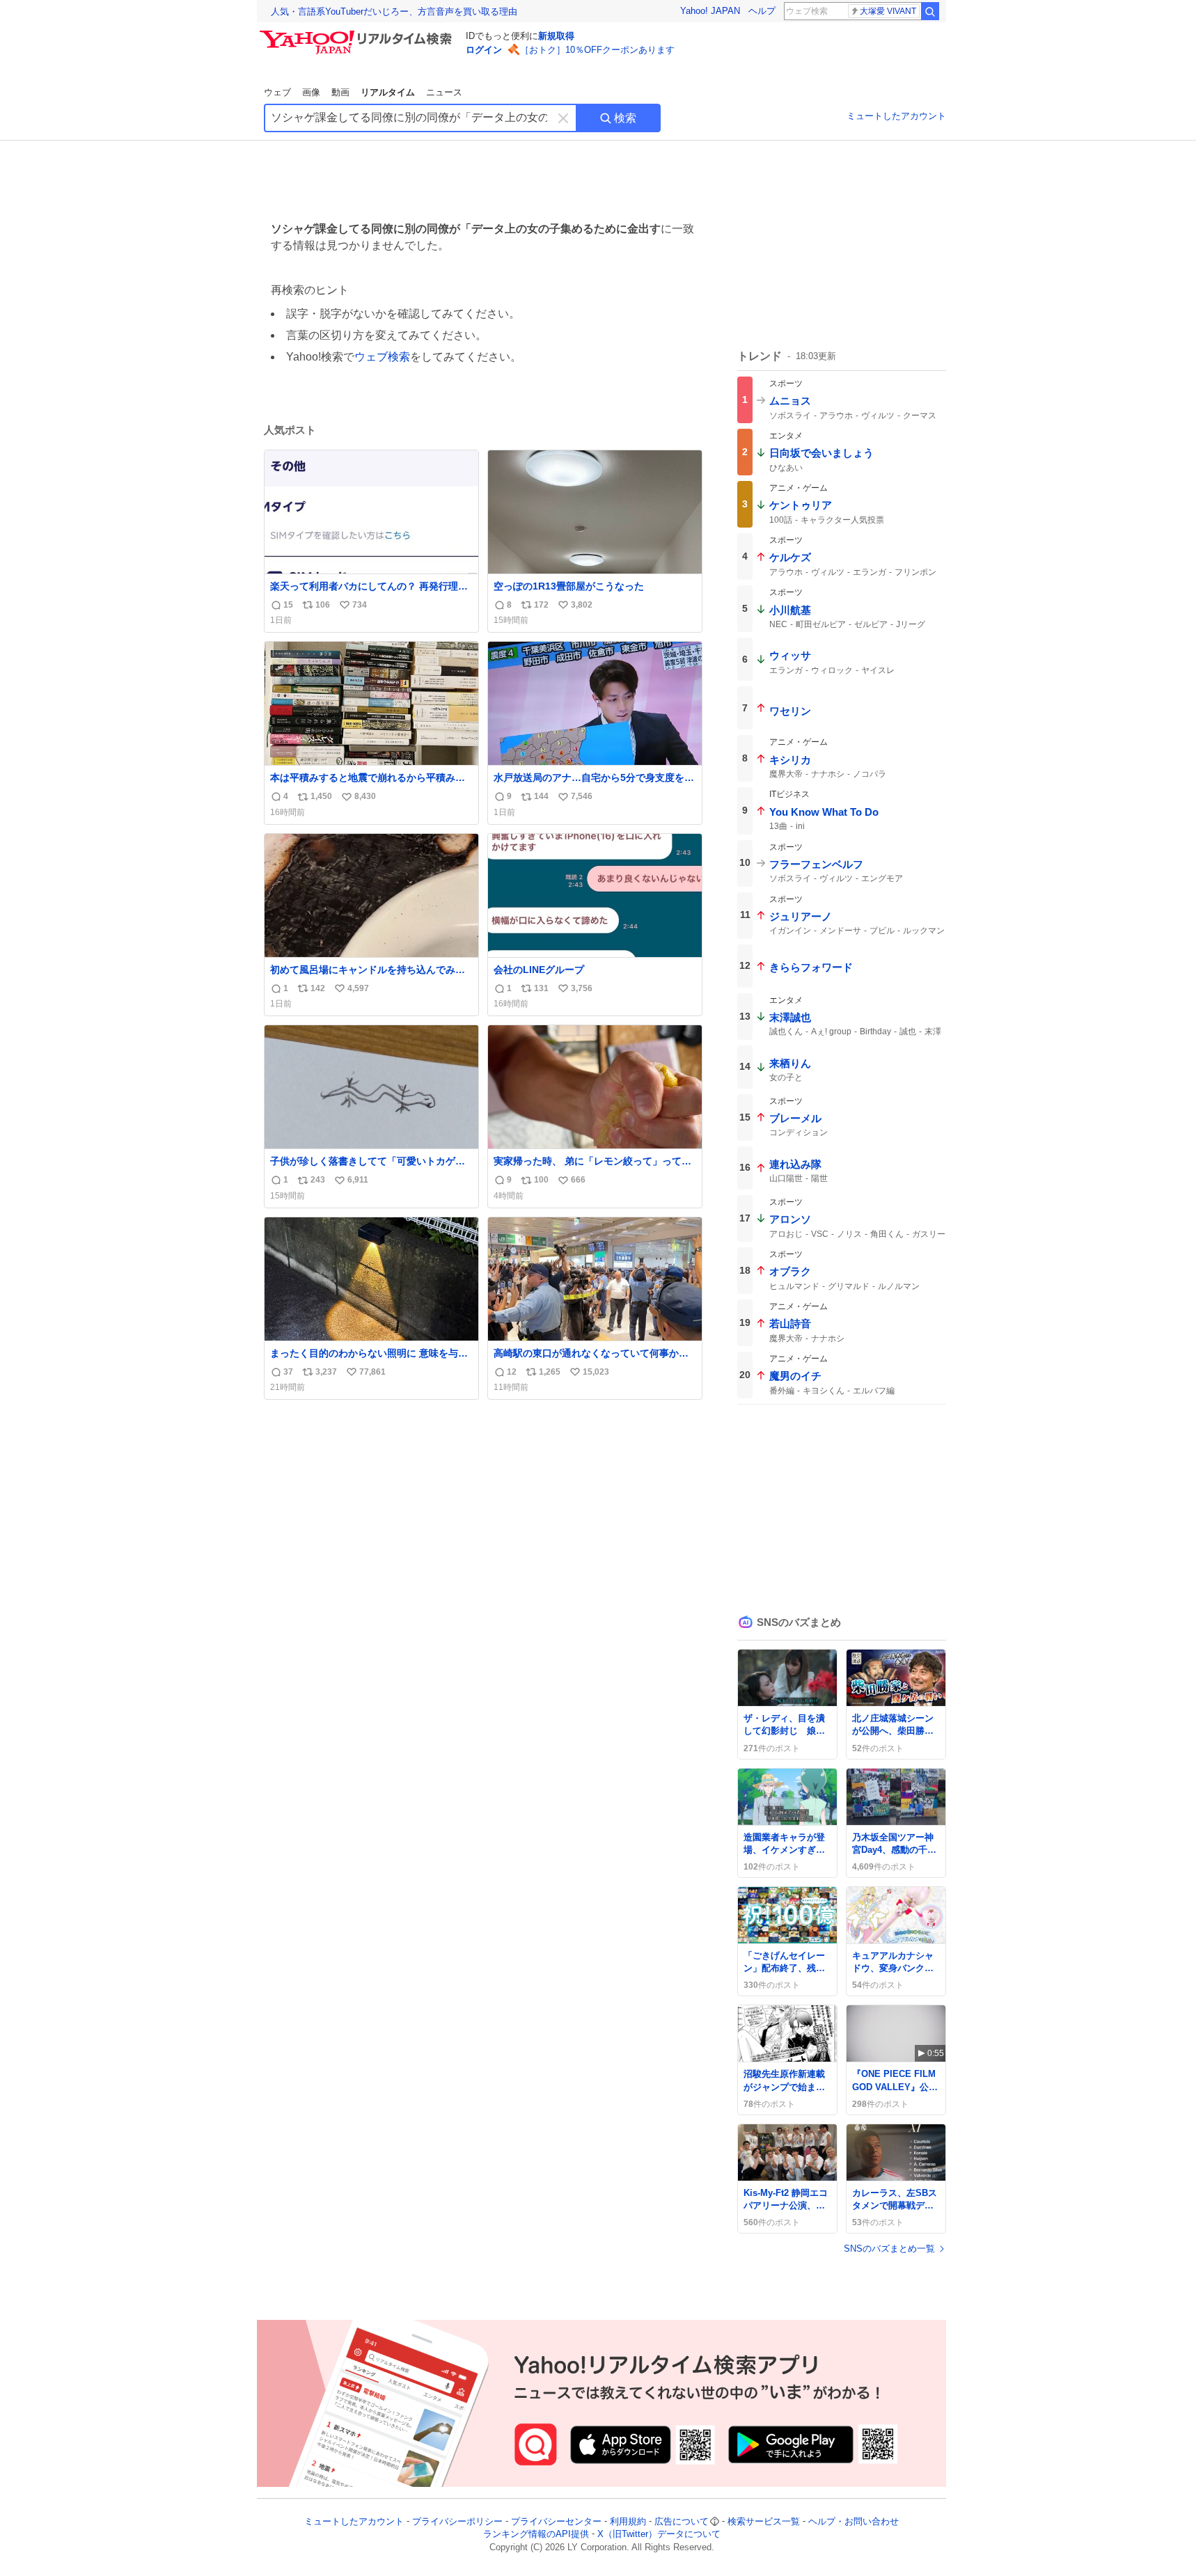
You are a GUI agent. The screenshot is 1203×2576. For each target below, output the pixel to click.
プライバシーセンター (556, 2521)
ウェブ (277, 92)
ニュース (444, 92)
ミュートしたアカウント (896, 116)
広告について (682, 2521)
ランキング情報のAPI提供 (536, 2535)
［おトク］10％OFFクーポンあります (597, 50)
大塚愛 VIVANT (888, 11)
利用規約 (628, 2521)
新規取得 (556, 36)
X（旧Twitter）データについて (659, 2535)
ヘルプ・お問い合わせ (854, 2521)
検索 (625, 118)
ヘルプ (762, 11)
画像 (311, 92)
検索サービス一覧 (764, 2521)
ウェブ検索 (382, 357)
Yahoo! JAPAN (710, 11)
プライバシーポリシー (457, 2521)
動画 (340, 92)
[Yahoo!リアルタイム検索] (358, 34)
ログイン (484, 50)
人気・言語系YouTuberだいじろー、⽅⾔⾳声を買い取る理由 (394, 11)
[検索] (930, 11)
